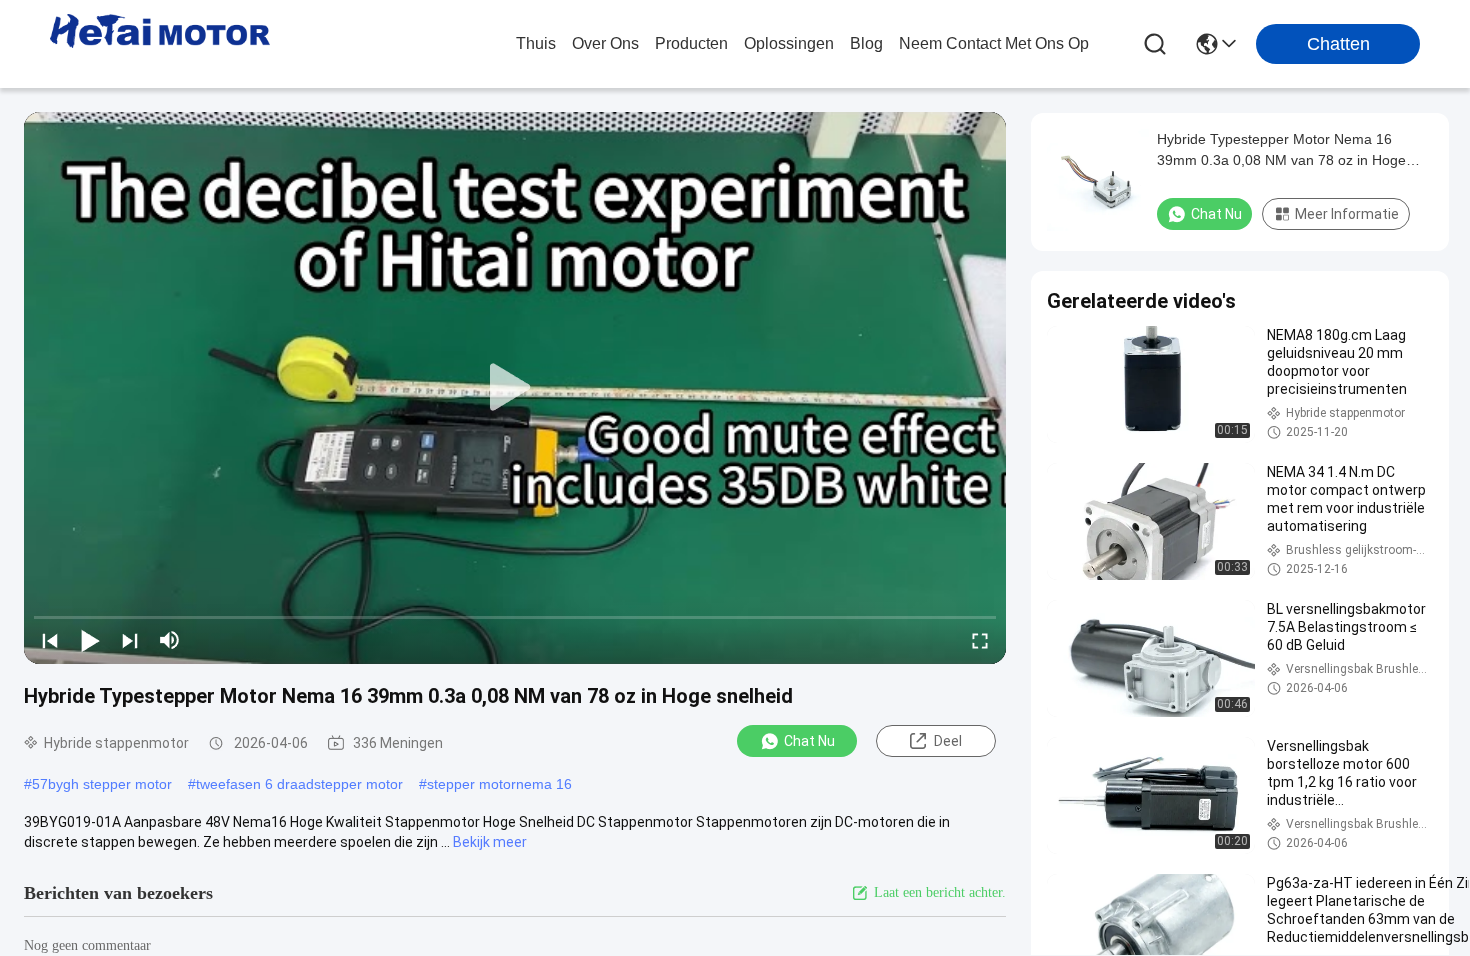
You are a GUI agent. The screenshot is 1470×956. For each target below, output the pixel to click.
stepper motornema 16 (499, 784)
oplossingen (789, 43)
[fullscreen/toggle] (980, 640)
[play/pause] (90, 640)
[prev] (50, 640)
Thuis (536, 43)
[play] (515, 388)
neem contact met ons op (994, 43)
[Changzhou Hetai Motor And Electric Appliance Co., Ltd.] (160, 44)
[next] (130, 640)
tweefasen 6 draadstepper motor (299, 784)
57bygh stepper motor (102, 784)
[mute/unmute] (170, 640)
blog (866, 43)
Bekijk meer (490, 842)
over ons (605, 43)
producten (691, 43)
